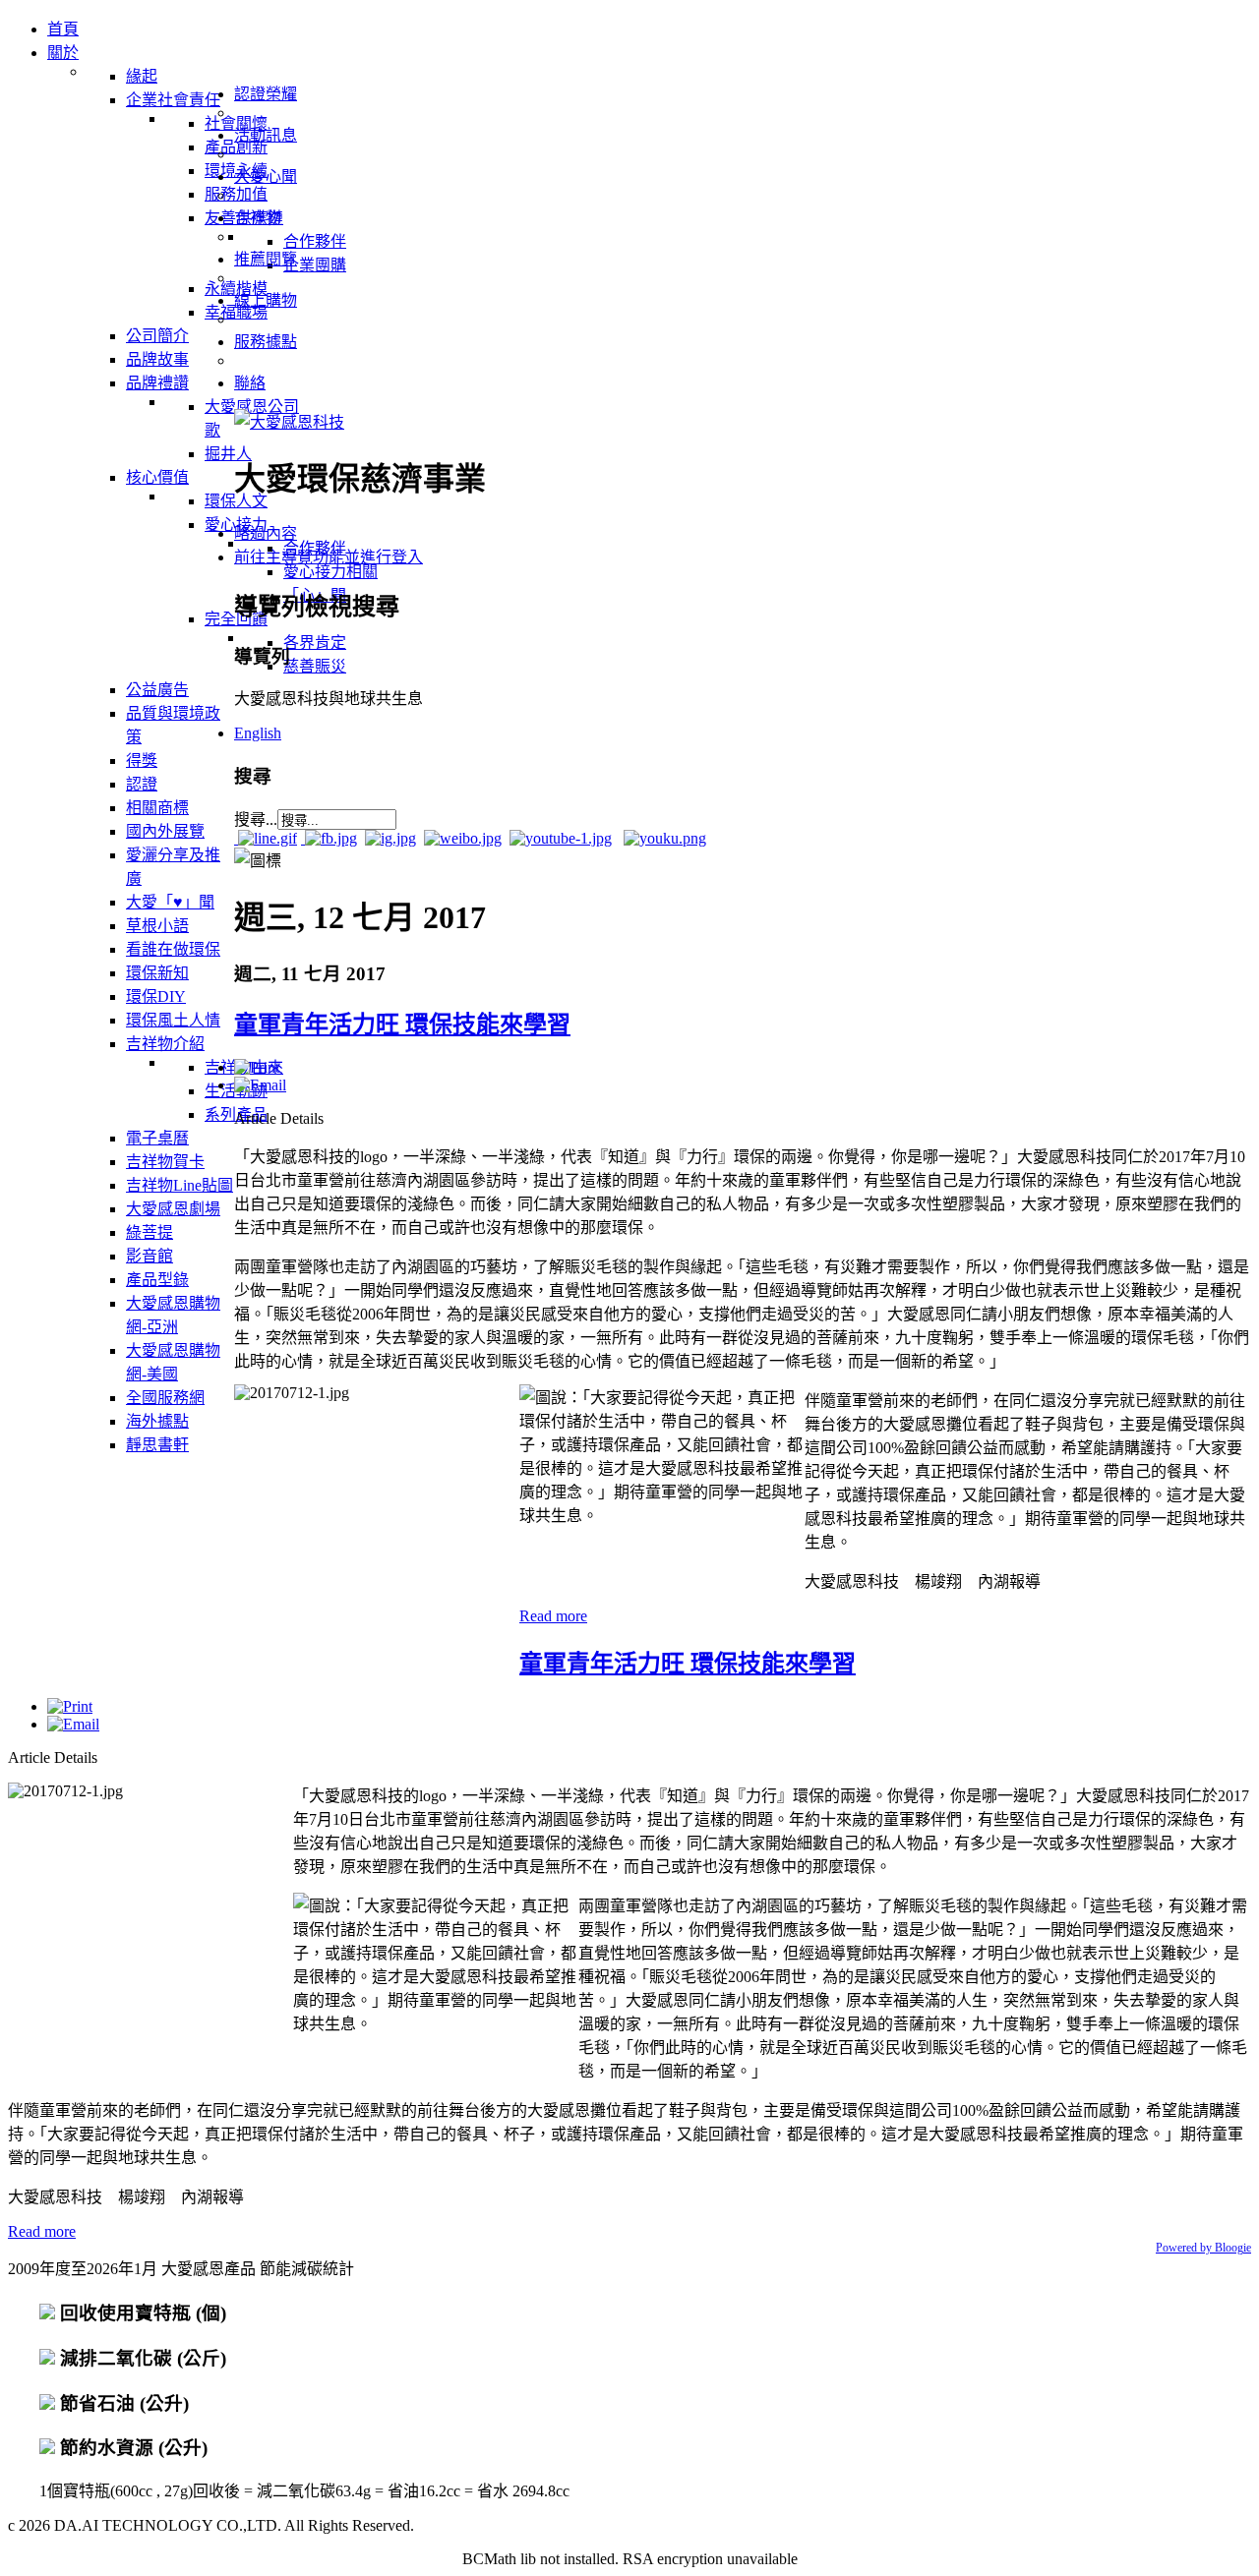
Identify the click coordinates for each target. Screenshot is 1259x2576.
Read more (553, 1616)
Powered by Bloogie (1203, 2248)
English (258, 733)
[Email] (260, 1085)
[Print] (257, 1067)
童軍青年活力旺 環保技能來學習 (402, 1025)
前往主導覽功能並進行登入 (329, 557)
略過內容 (266, 533)
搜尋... (256, 820)
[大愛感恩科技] (289, 422)
